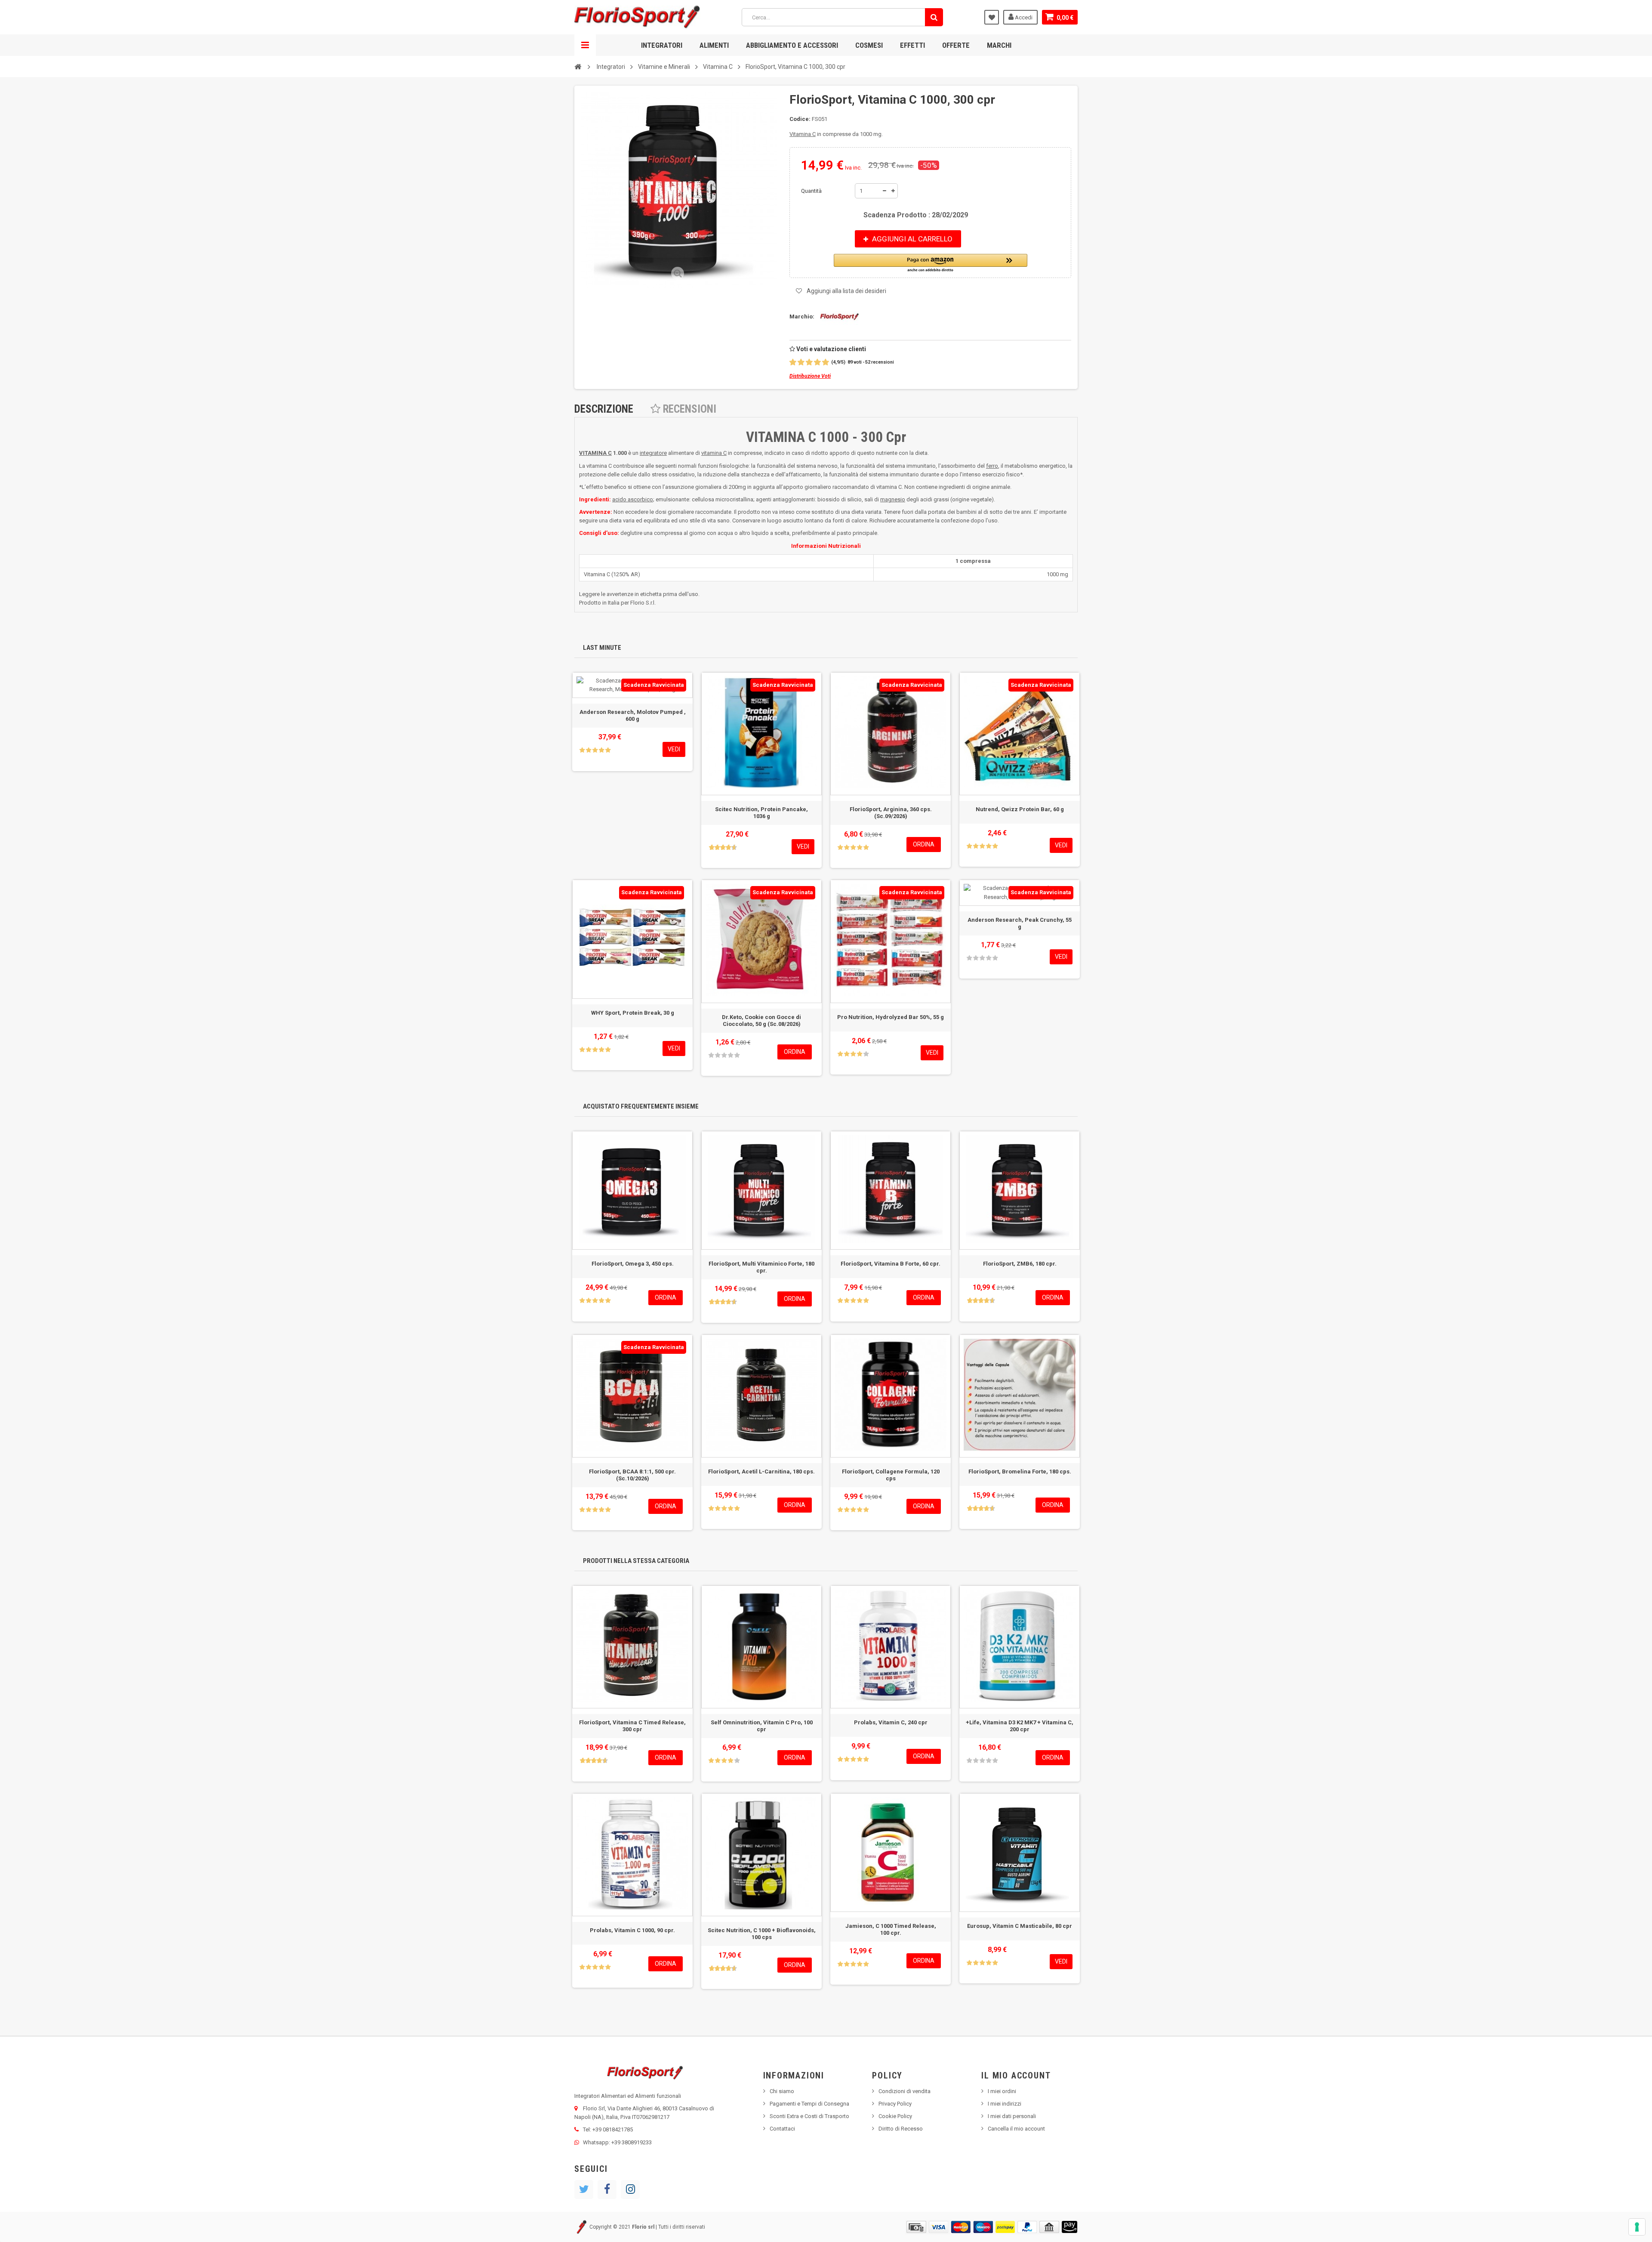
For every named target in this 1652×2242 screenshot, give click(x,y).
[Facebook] (607, 2190)
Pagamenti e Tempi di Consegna (809, 2104)
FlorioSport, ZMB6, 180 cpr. (1020, 1264)
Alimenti (714, 45)
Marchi (999, 45)
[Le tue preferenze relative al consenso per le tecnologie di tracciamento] (1637, 2227)
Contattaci (782, 2129)
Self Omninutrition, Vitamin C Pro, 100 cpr (762, 1726)
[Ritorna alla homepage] (578, 66)
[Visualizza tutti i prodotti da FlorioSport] (837, 317)
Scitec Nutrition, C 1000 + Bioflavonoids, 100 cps (762, 1934)
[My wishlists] (992, 17)
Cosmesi (869, 45)
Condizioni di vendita (905, 2091)
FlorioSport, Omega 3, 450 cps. (633, 1264)
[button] (931, 264)
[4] (817, 363)
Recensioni (688, 409)
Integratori (662, 45)
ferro (992, 466)
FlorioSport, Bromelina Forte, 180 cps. (1020, 1472)
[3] (809, 363)
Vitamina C (803, 134)
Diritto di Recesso (901, 2129)
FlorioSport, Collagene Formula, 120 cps (891, 1475)
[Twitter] (584, 2190)
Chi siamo (782, 2091)
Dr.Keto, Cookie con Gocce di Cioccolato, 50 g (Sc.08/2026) (761, 1021)
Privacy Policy (895, 2104)
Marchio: (802, 317)
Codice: (800, 119)
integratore (653, 453)
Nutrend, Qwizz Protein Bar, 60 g (1020, 809)
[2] (801, 363)
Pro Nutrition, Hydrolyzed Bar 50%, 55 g (891, 1017)
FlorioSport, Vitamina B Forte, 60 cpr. (891, 1264)
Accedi (1023, 17)
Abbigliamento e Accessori (792, 45)
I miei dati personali (1012, 2116)
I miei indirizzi (1005, 2104)
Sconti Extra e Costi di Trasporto (809, 2116)
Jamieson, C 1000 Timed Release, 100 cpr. (891, 1929)
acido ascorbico (633, 499)
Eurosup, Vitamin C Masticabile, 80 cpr (1020, 1926)
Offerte (956, 45)
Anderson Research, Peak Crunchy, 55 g (1020, 923)
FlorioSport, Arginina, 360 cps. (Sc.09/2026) (891, 813)
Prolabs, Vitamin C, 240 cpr (891, 1722)
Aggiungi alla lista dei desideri (846, 291)
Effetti (912, 45)
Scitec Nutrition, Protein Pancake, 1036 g (761, 813)
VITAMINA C (595, 453)
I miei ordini (1002, 2091)
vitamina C (714, 453)
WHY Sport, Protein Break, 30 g (633, 1013)
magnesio (893, 499)
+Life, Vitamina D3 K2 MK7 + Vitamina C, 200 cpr (1020, 1726)
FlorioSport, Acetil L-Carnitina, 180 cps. (761, 1472)
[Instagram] (630, 2190)
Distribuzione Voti (810, 376)
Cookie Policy (895, 2116)
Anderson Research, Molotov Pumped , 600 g (633, 715)
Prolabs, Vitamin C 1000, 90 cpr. (632, 1930)
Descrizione (604, 409)
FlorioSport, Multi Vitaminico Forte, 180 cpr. (761, 1267)
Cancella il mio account (1016, 2129)
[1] (793, 363)
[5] (826, 363)
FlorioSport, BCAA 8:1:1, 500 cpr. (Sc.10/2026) (632, 1475)
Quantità (811, 191)
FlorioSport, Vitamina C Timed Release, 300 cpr (632, 1726)
